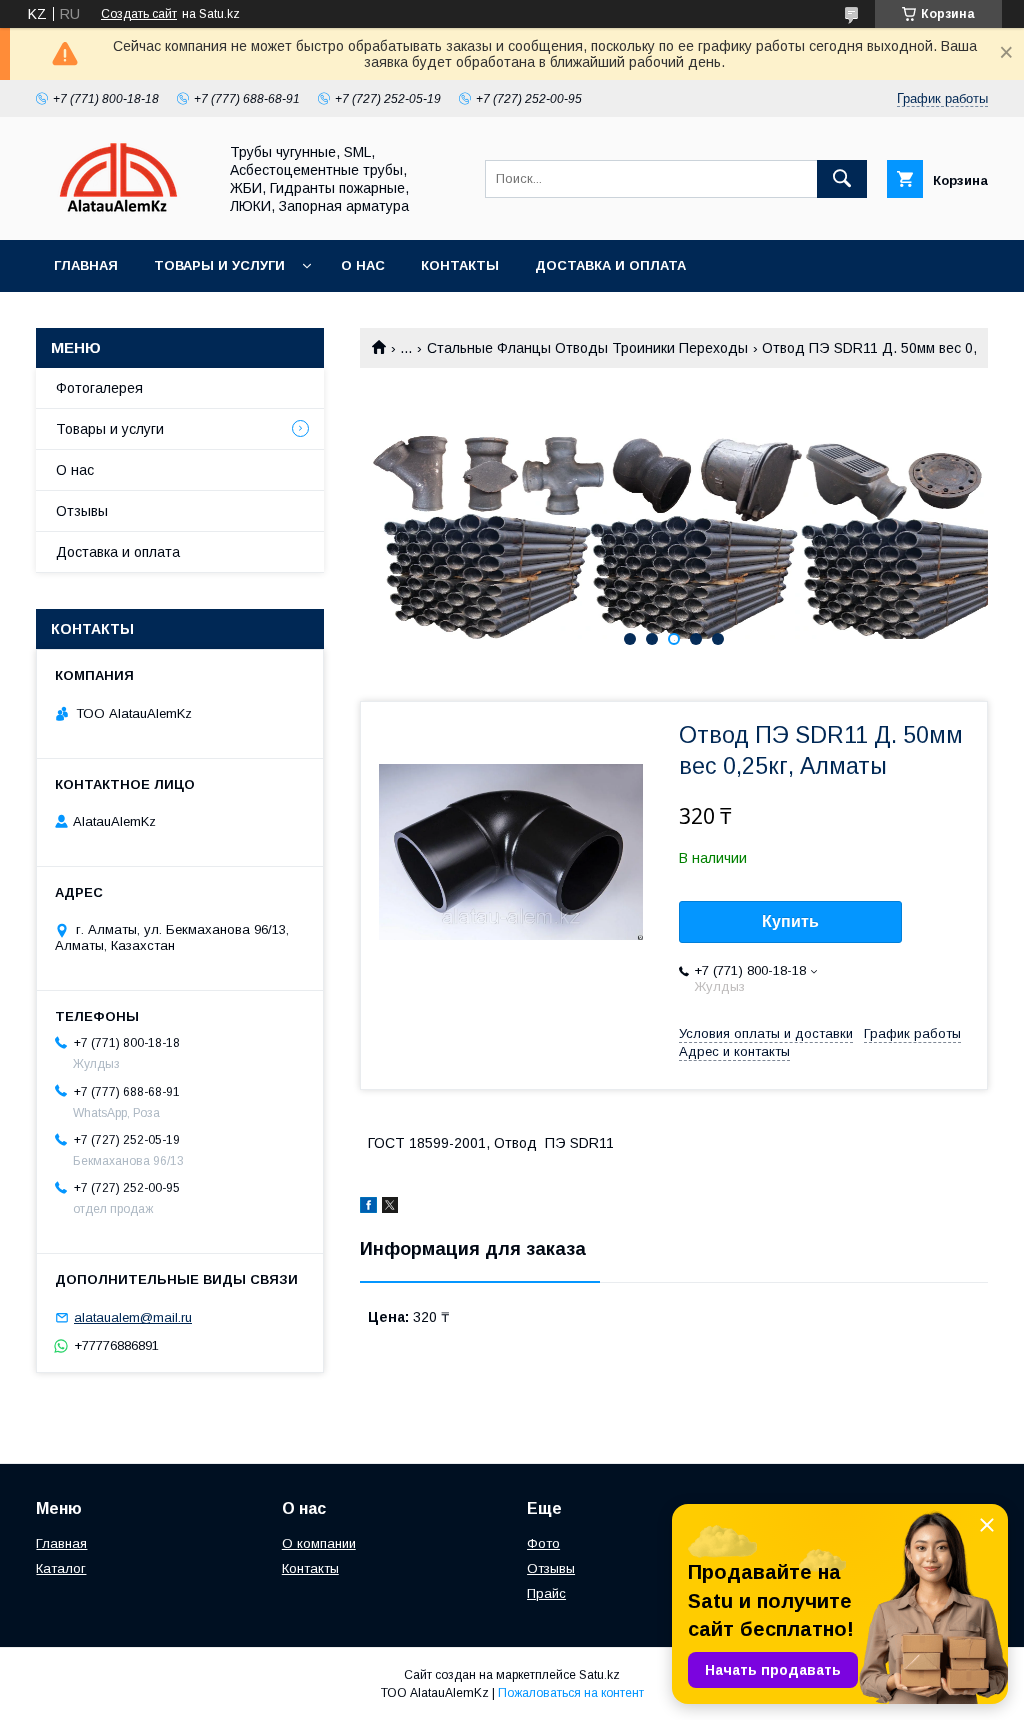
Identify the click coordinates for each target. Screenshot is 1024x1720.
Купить (790, 921)
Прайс (546, 1593)
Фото (543, 1543)
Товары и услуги (219, 265)
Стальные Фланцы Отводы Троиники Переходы (587, 348)
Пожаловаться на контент (571, 1693)
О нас (363, 265)
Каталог (61, 1568)
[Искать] (842, 179)
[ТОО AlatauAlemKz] (121, 214)
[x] (390, 1208)
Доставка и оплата (610, 265)
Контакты (460, 265)
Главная (86, 265)
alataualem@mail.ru (133, 1317)
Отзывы (82, 511)
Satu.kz (599, 1675)
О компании (319, 1543)
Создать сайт (139, 14)
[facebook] (368, 1208)
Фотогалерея (99, 388)
